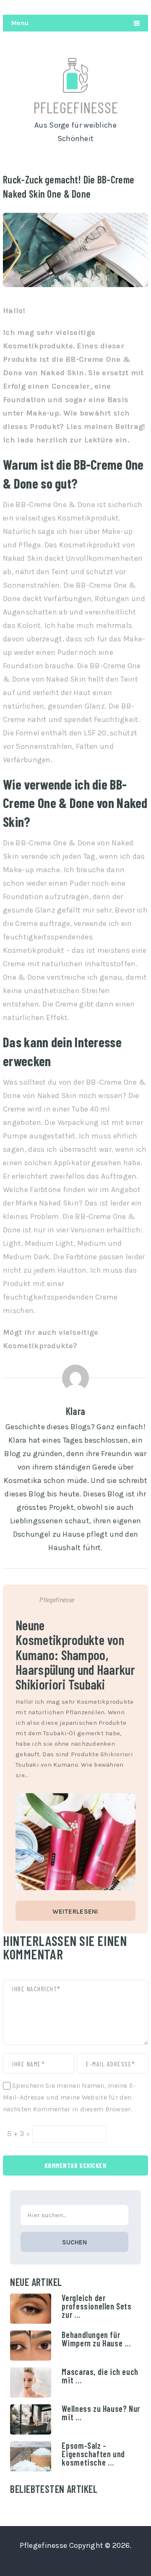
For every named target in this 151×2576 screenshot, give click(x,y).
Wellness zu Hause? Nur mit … (101, 2413)
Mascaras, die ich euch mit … (100, 2376)
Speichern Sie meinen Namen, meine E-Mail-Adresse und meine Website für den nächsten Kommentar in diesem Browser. (69, 2097)
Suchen (74, 2242)
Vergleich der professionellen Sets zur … (96, 2306)
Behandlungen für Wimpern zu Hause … (96, 2339)
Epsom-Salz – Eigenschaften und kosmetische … (93, 2454)
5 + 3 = (20, 2134)
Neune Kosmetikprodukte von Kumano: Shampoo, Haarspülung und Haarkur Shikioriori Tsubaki (75, 1654)
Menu (20, 23)
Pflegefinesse (76, 107)
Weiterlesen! (75, 1912)
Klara (75, 1411)
